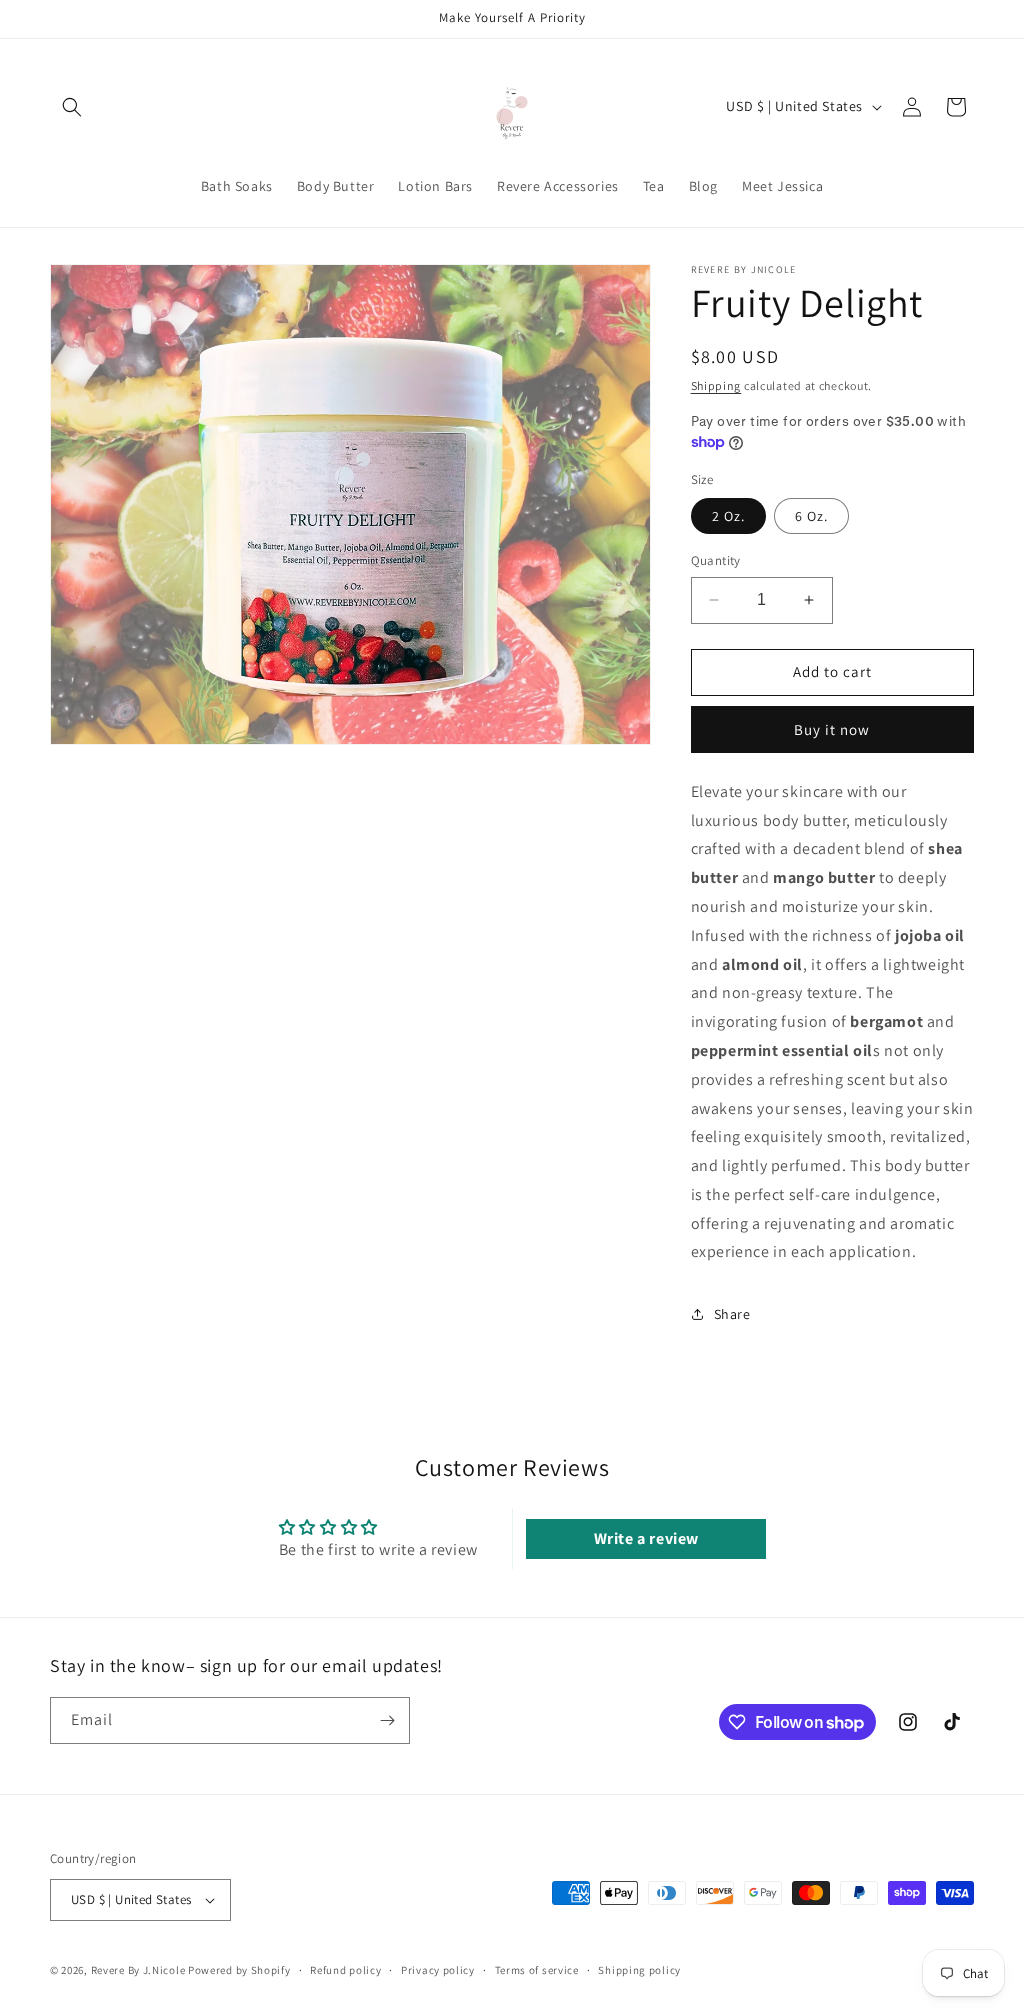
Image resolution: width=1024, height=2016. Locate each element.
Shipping (716, 385)
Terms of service (537, 1970)
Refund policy (345, 1970)
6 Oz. (811, 516)
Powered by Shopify (239, 1970)
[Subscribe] (387, 1720)
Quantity (716, 560)
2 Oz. (728, 516)
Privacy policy (438, 1970)
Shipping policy (639, 1970)
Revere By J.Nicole (138, 1970)
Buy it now (832, 729)
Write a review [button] (646, 1538)
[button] (72, 107)
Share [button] (732, 1314)
